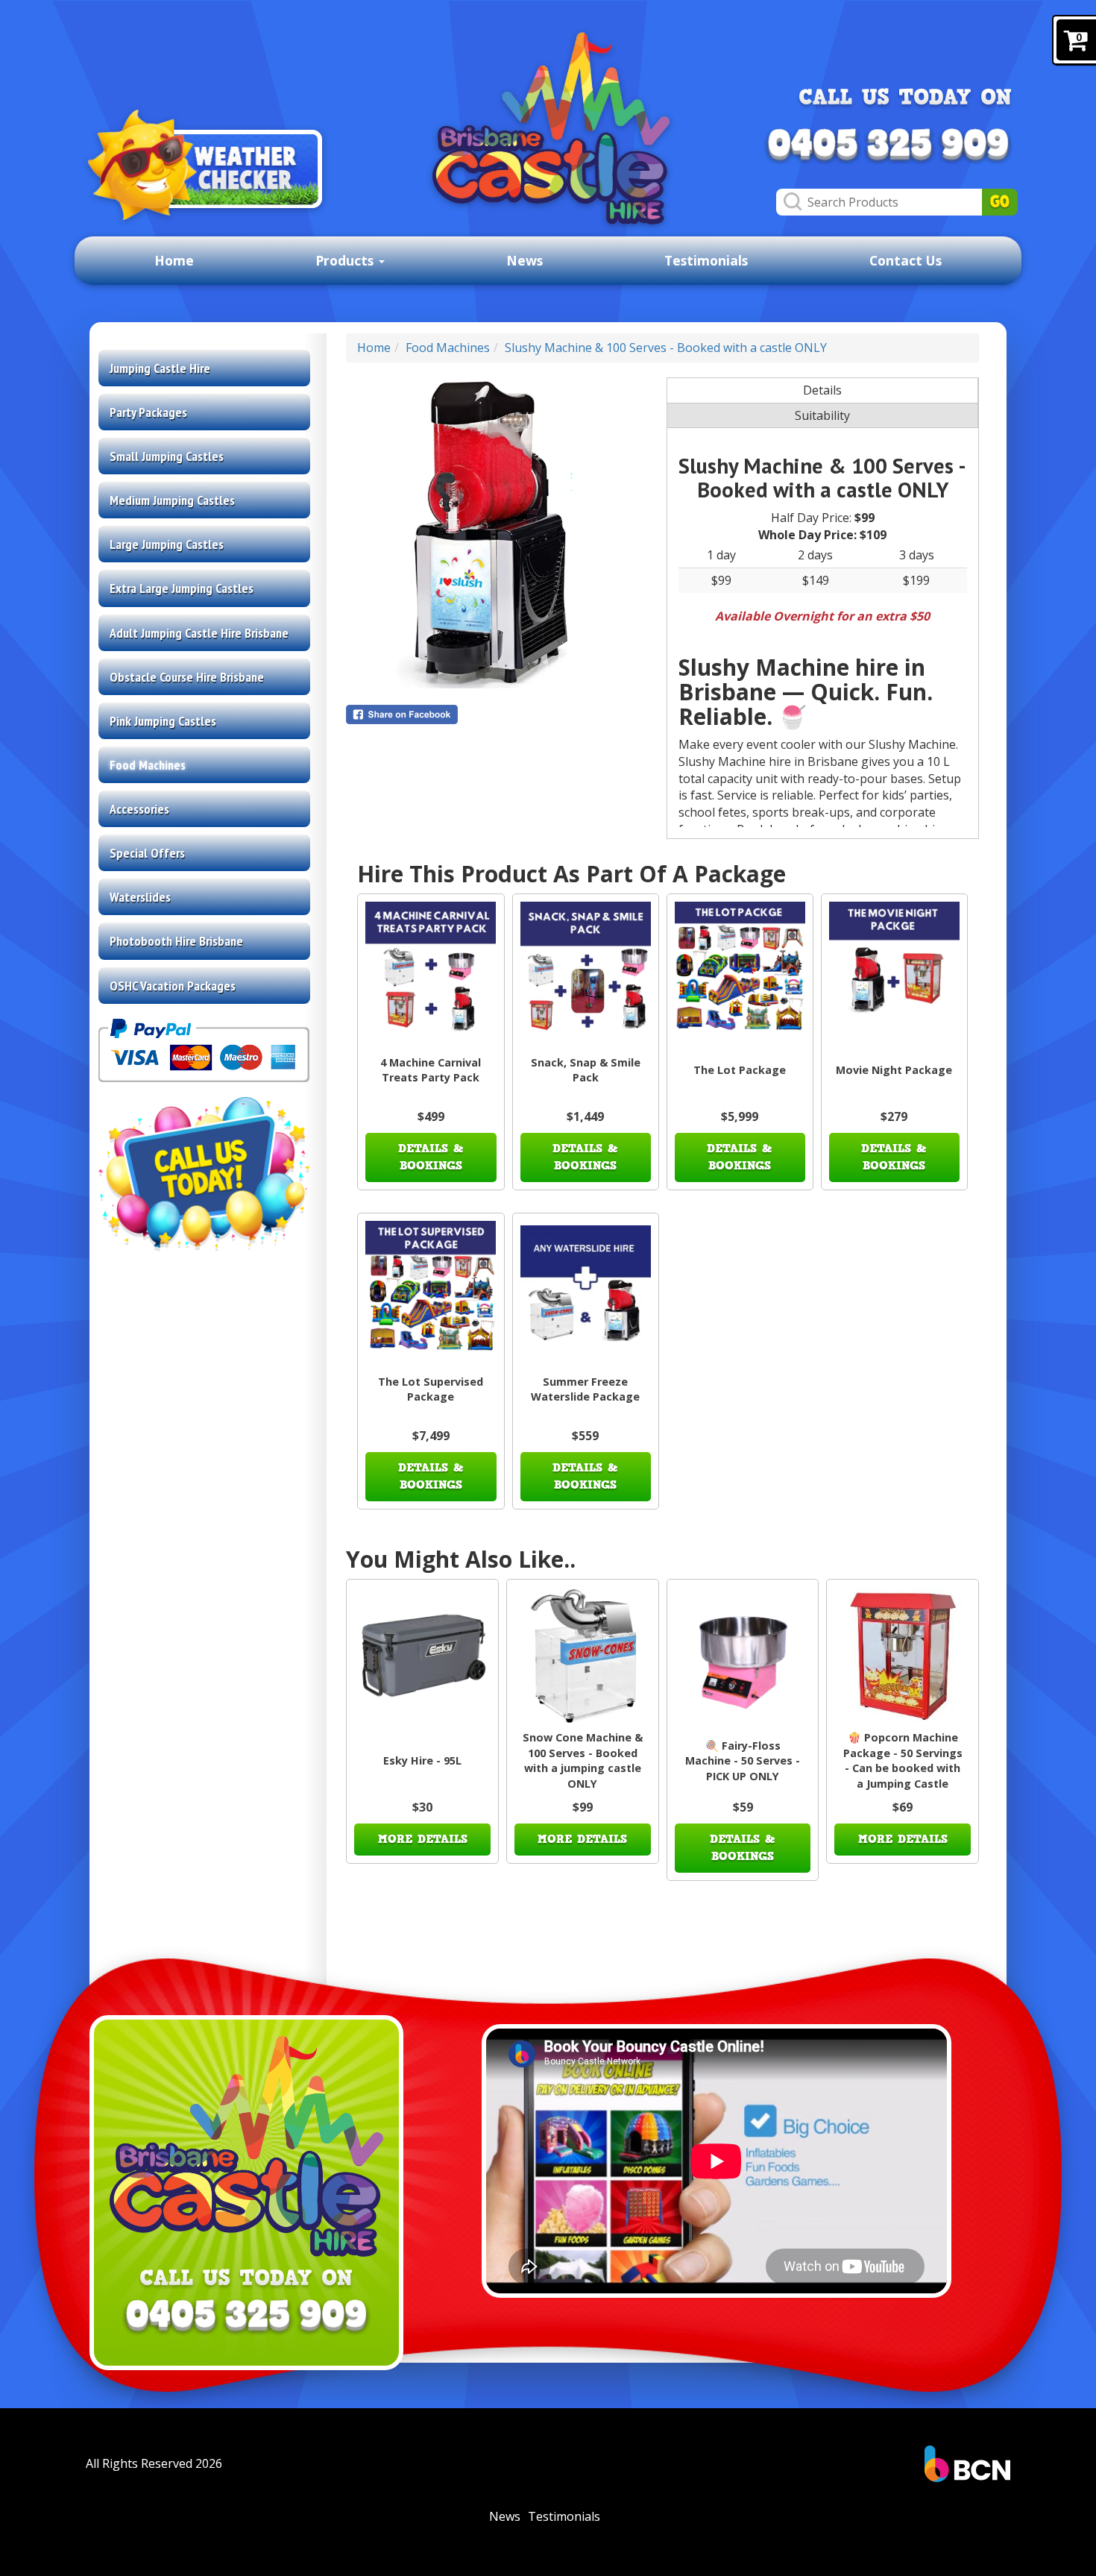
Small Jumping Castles (167, 456)
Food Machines (148, 765)
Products (346, 260)
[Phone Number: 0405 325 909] (888, 146)
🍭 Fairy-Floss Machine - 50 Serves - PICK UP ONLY (743, 1761)
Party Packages (148, 412)
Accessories (139, 809)
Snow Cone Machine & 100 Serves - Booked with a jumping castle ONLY (583, 1760)
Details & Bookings (431, 1157)
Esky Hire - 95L (422, 1760)
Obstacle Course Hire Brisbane (187, 677)
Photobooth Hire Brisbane (176, 941)
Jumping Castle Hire (160, 368)
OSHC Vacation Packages (173, 986)
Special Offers (147, 853)
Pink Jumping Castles (163, 721)
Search (1000, 202)
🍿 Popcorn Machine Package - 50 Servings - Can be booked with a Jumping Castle (903, 1760)
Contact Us (906, 260)
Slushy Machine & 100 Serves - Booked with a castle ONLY (666, 348)
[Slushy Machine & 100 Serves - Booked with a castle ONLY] (502, 534)
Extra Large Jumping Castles (182, 588)
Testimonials (706, 260)
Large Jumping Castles (167, 544)
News (525, 260)
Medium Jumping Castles (172, 500)
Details (822, 390)
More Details (423, 1839)
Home (174, 260)
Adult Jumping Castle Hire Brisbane (199, 633)
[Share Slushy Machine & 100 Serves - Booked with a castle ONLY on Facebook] (502, 714)
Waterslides (140, 897)
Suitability (822, 415)
